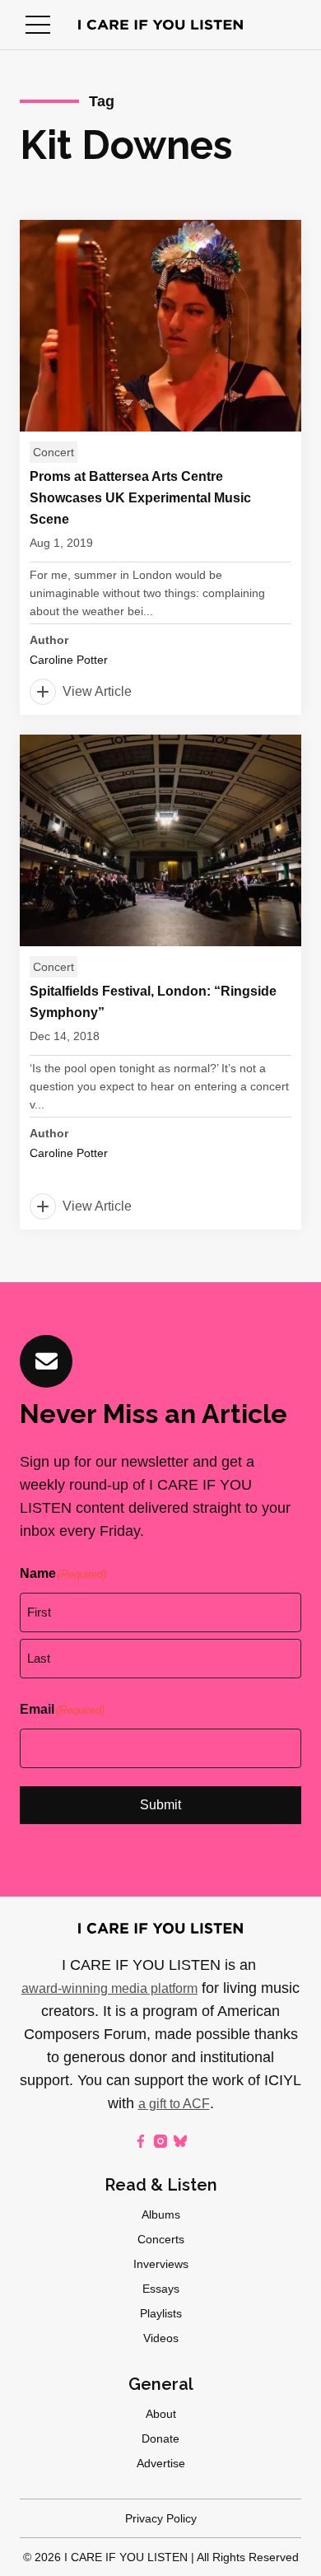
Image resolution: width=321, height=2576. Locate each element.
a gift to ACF (174, 2104)
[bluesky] (180, 2141)
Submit (160, 1805)
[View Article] (160, 467)
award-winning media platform (109, 1988)
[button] (38, 25)
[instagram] (160, 2141)
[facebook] (141, 2141)
